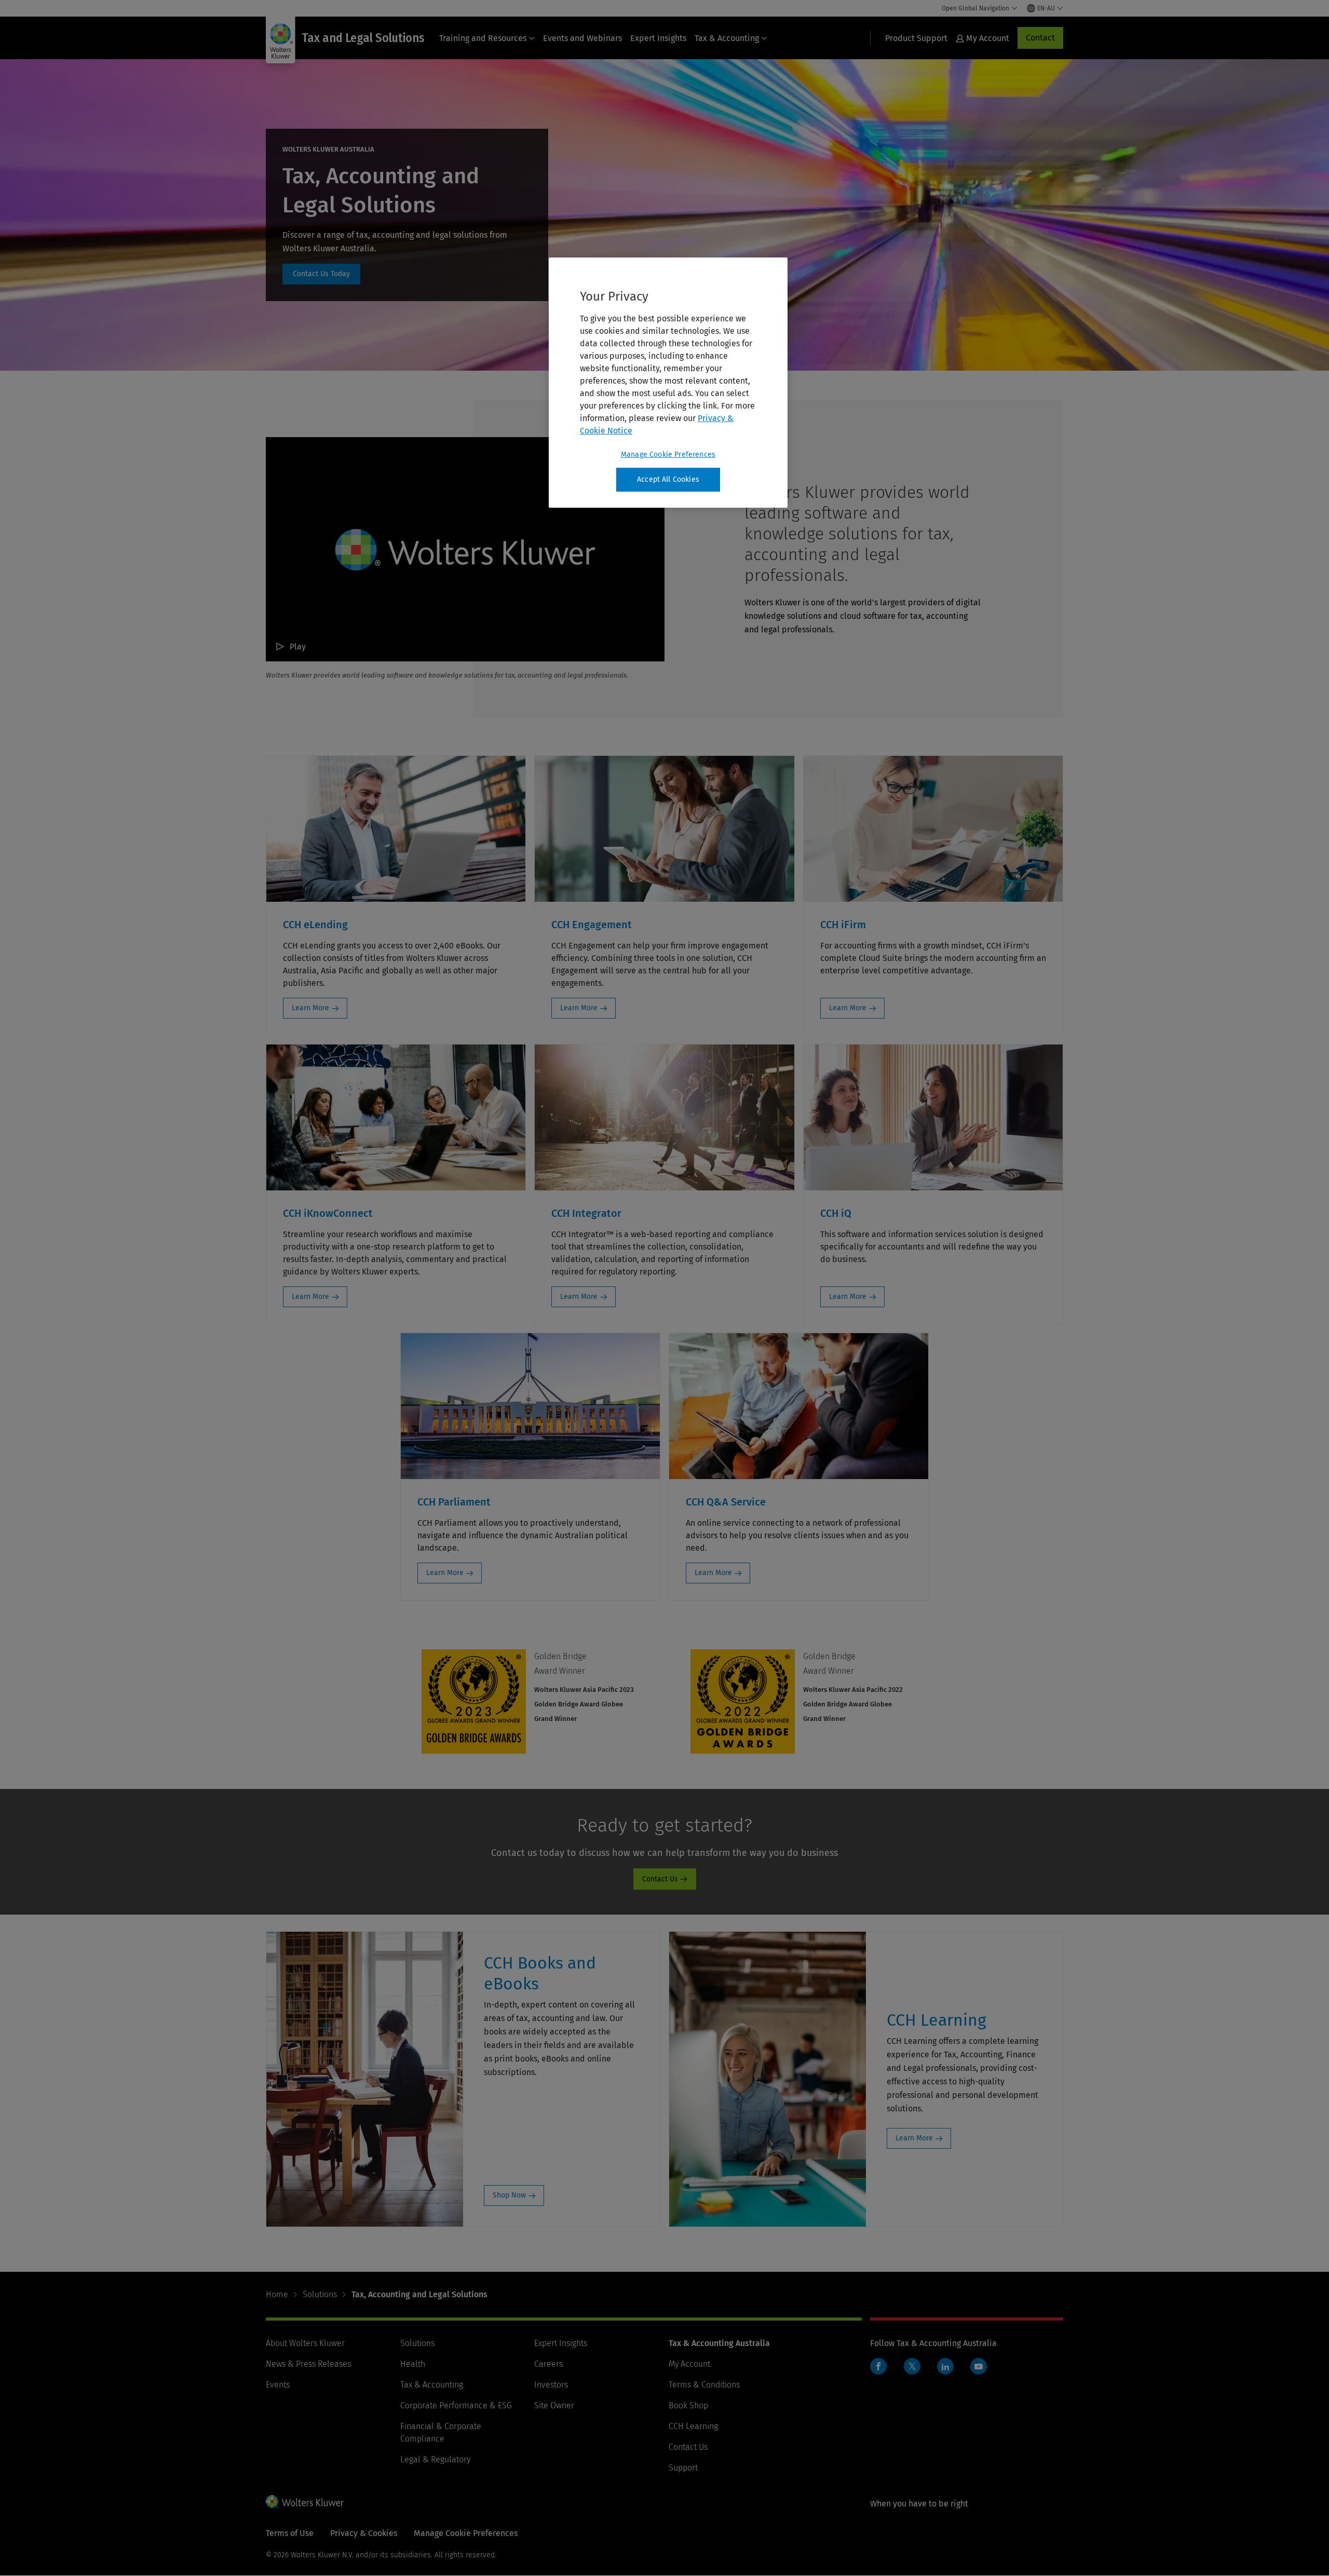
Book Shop (688, 2405)
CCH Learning (693, 2426)
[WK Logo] (305, 2501)
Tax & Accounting (727, 38)
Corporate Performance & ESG (456, 2405)
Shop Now (509, 2195)
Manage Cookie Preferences (668, 455)
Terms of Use (290, 2533)
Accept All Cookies (668, 479)
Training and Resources (483, 38)
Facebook (878, 2366)
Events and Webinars (582, 38)
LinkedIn (945, 2366)
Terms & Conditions (704, 2385)
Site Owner (554, 2405)
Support (683, 2468)
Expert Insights (658, 38)
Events (278, 2385)
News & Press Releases (308, 2364)
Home (277, 2294)
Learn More (310, 1008)
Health (413, 2364)
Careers (548, 2364)
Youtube (979, 2366)
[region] (668, 383)
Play (298, 647)
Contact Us (321, 274)
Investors (551, 2385)
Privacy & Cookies (364, 2533)
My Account (689, 2364)
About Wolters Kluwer (305, 2343)
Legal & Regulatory (435, 2459)
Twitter (912, 2366)
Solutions (320, 2294)
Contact (1040, 38)
